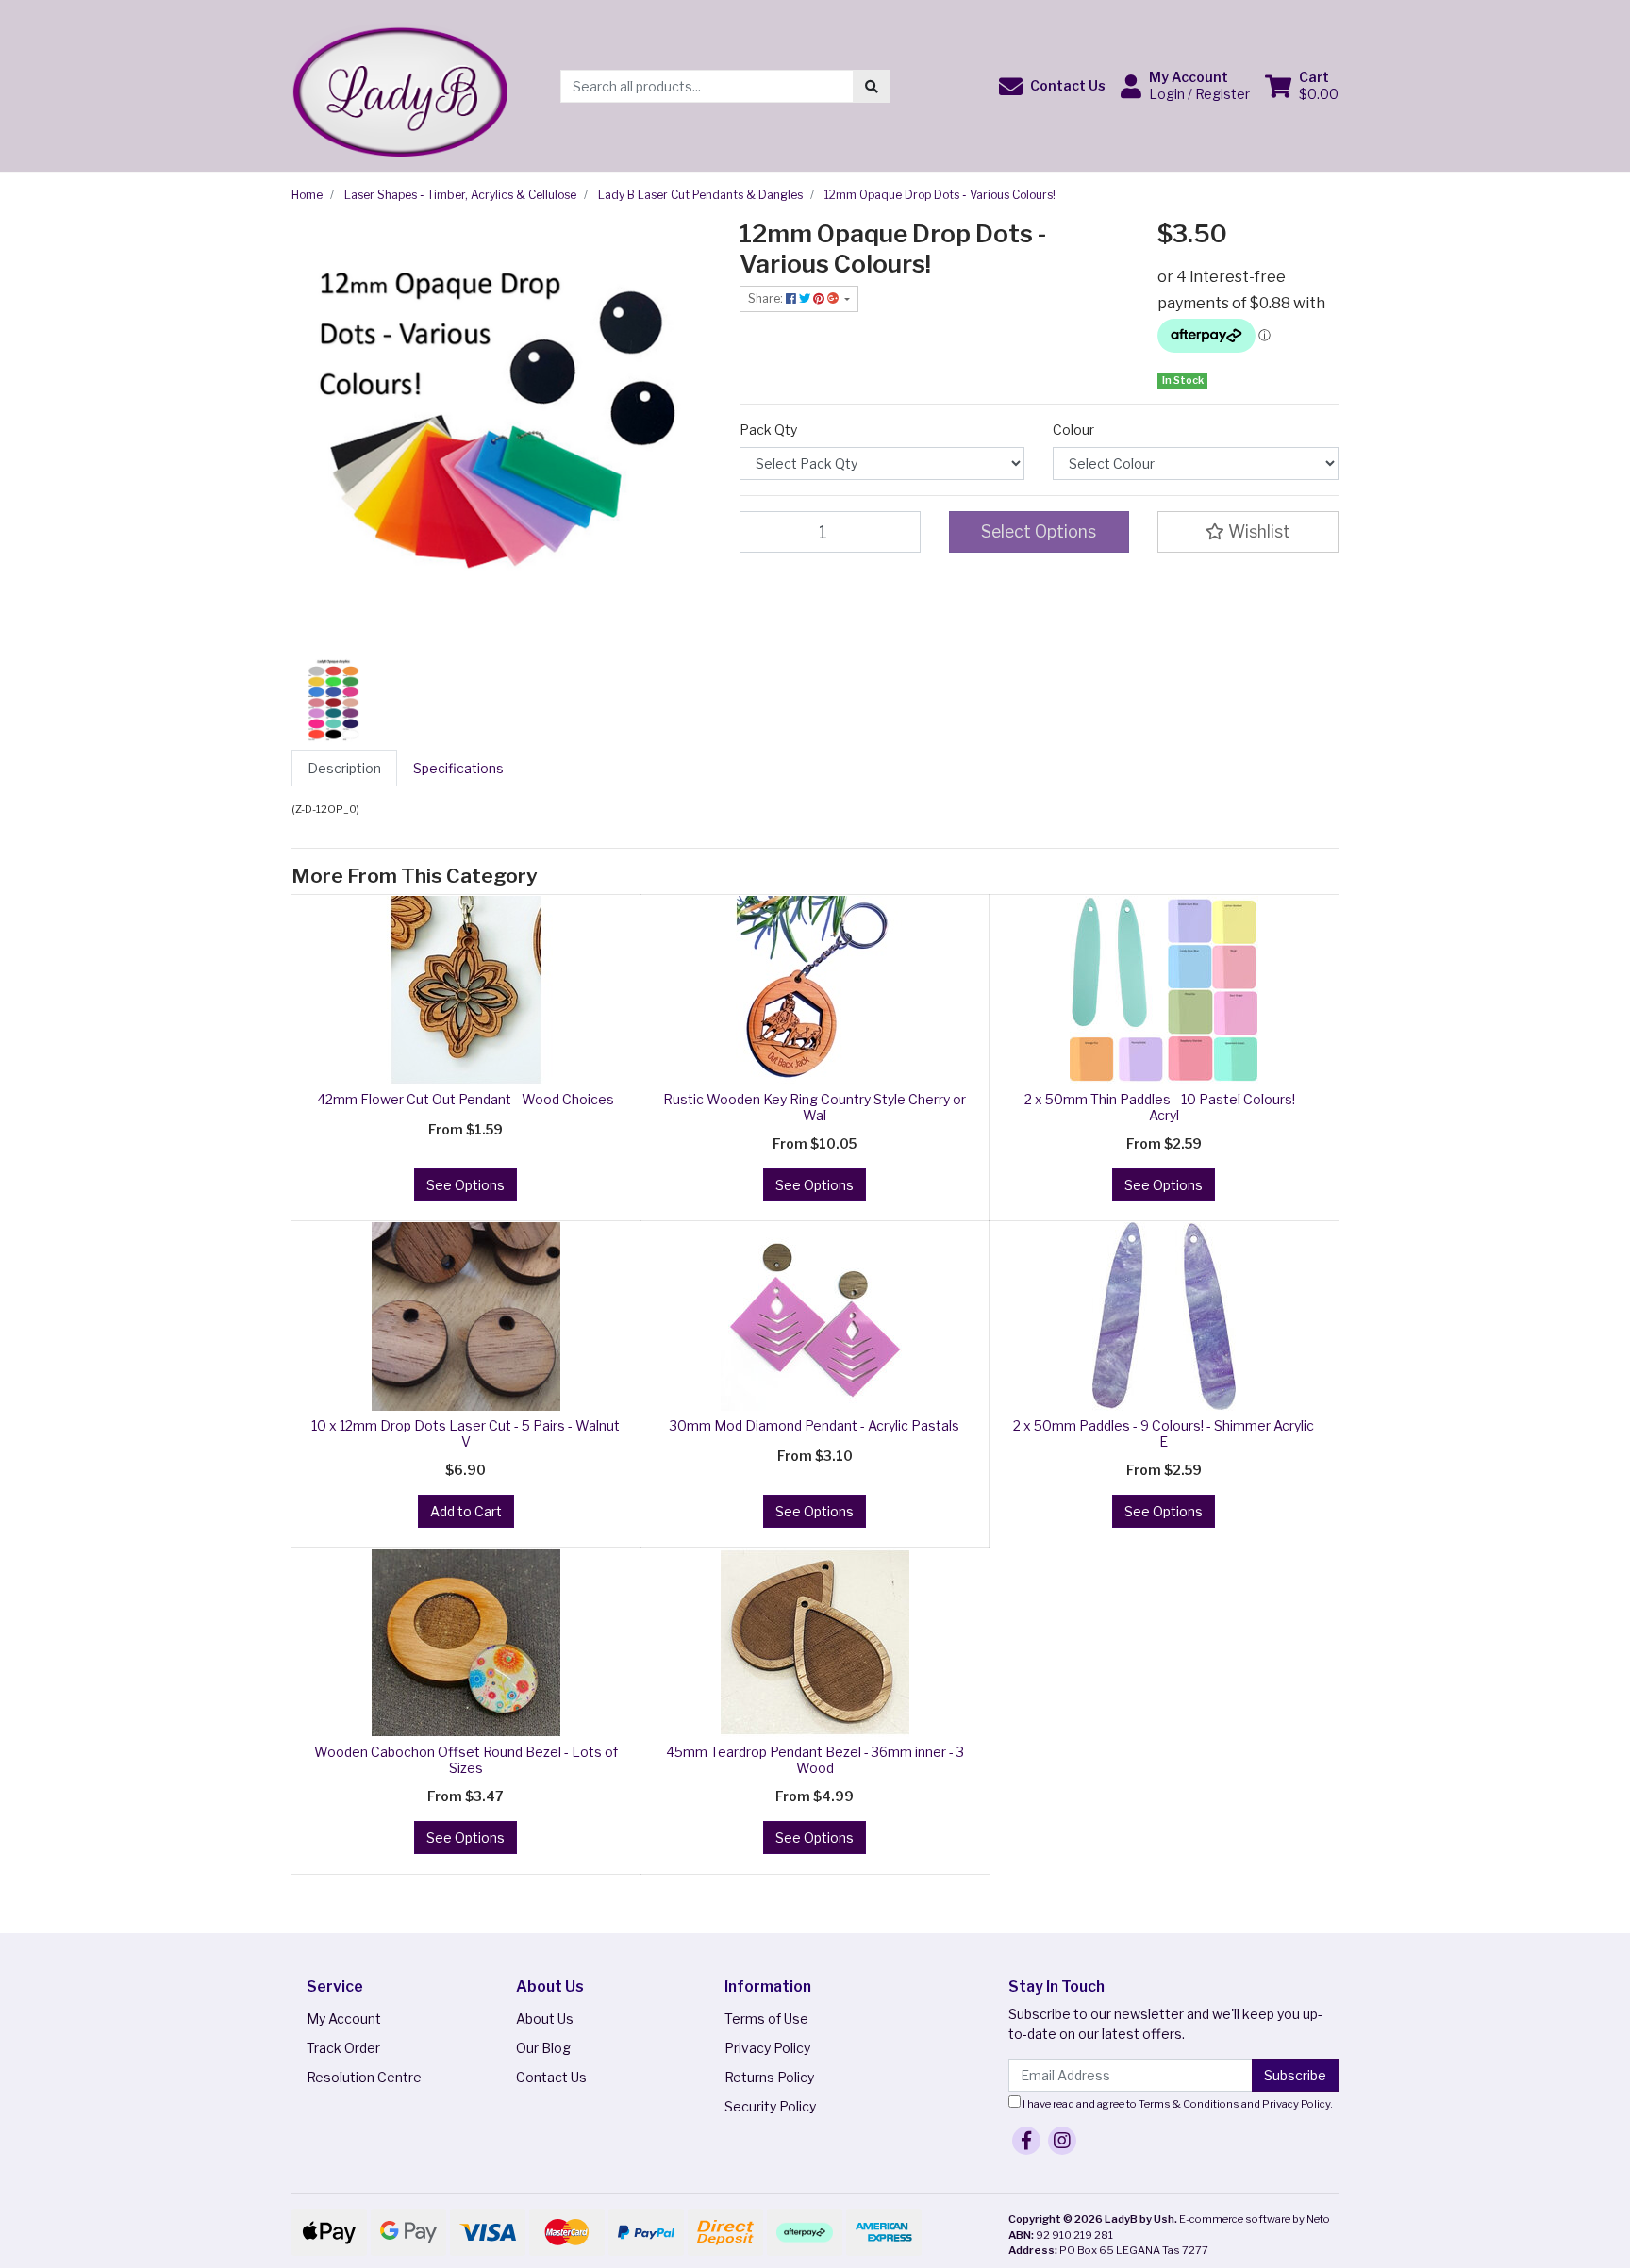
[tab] (344, 768)
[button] (1052, 86)
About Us (545, 2019)
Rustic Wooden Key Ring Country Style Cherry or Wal (815, 1107)
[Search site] (872, 86)
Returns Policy (769, 2077)
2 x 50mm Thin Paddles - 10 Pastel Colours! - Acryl (1164, 1107)
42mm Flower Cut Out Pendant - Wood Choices (466, 1099)
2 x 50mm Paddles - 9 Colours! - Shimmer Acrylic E (1164, 1433)
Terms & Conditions (1189, 2104)
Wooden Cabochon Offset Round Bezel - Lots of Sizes (466, 1760)
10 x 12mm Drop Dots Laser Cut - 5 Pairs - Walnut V (466, 1433)
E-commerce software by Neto (1255, 2219)
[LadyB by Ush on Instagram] (1062, 2141)
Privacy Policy (767, 2048)
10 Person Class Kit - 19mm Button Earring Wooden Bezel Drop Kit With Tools (158, 2180)
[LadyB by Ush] (399, 84)
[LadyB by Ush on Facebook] (1026, 2141)
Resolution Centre (364, 2077)
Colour (1073, 430)
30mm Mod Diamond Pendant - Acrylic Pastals (815, 1425)
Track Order (343, 2048)
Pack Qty (768, 430)
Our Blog (543, 2048)
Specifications (458, 768)
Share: (767, 298)
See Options (466, 1185)
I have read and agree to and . (1177, 2104)
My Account (344, 2019)
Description (344, 768)
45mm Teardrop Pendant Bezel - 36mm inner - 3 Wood (815, 1760)
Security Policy (770, 2106)
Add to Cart (466, 1511)
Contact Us (551, 2077)
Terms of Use (766, 2019)
